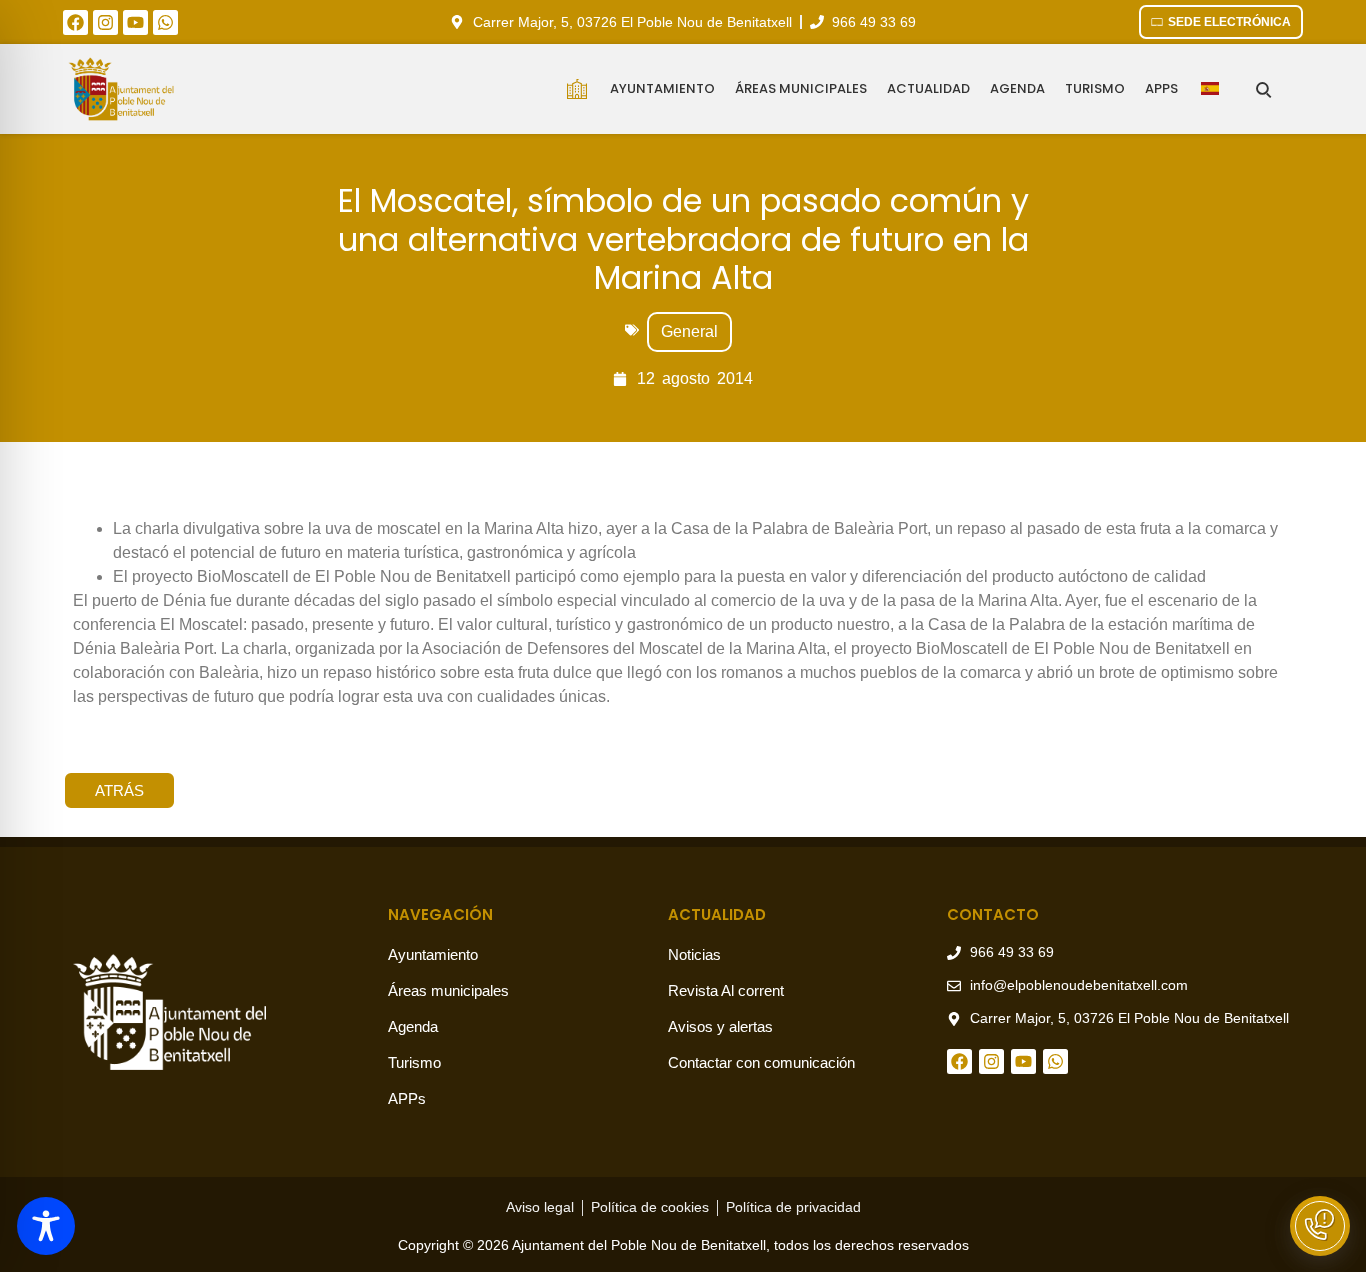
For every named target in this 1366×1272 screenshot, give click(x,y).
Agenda (1017, 88)
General (689, 331)
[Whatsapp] (165, 22)
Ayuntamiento (662, 88)
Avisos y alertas (720, 1026)
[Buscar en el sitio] (1263, 89)
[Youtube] (135, 22)
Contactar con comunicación (761, 1062)
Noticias (694, 954)
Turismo (1095, 88)
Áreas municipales (801, 88)
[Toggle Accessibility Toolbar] (46, 1226)
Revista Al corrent (726, 990)
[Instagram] (105, 22)
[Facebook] (75, 22)
